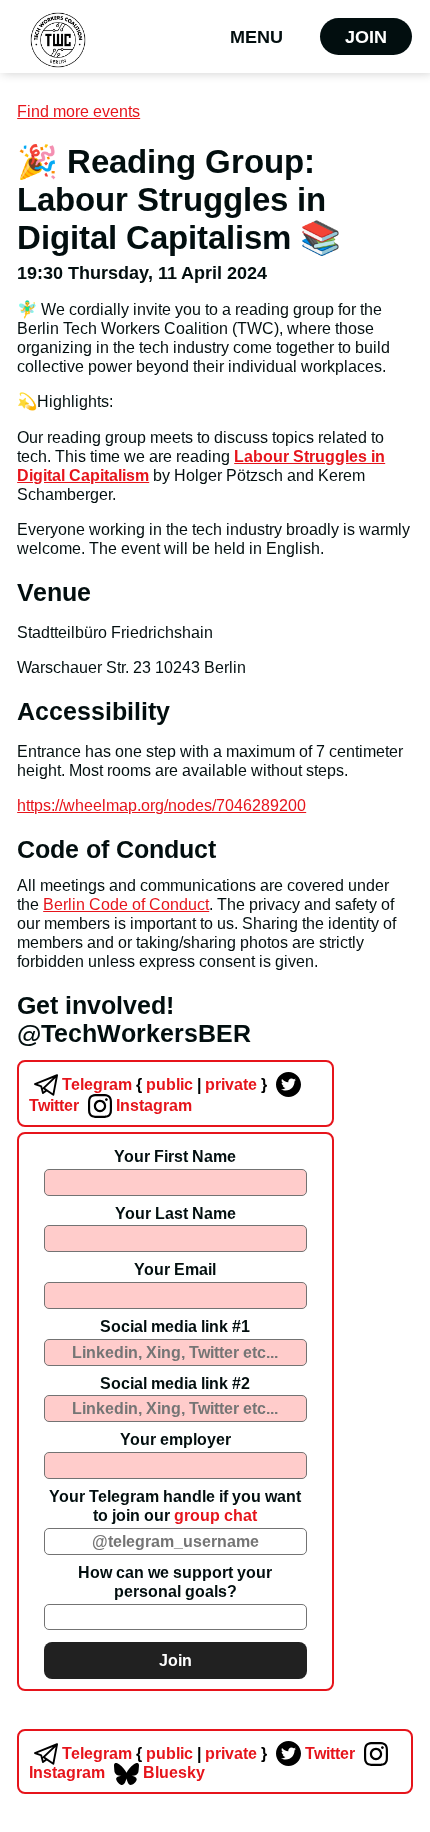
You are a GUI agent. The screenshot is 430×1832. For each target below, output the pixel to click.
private (230, 1084)
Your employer (175, 1439)
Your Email (175, 1269)
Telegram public (125, 1084)
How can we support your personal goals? (175, 1581)
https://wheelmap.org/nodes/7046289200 (161, 805)
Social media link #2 (175, 1383)
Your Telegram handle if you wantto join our (175, 1505)
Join (366, 36)
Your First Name (175, 1156)
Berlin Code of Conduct (126, 904)
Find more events (78, 111)
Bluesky (172, 1772)
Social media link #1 (175, 1326)
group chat (215, 1515)
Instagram (152, 1105)
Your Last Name (175, 1213)
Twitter (328, 1753)
